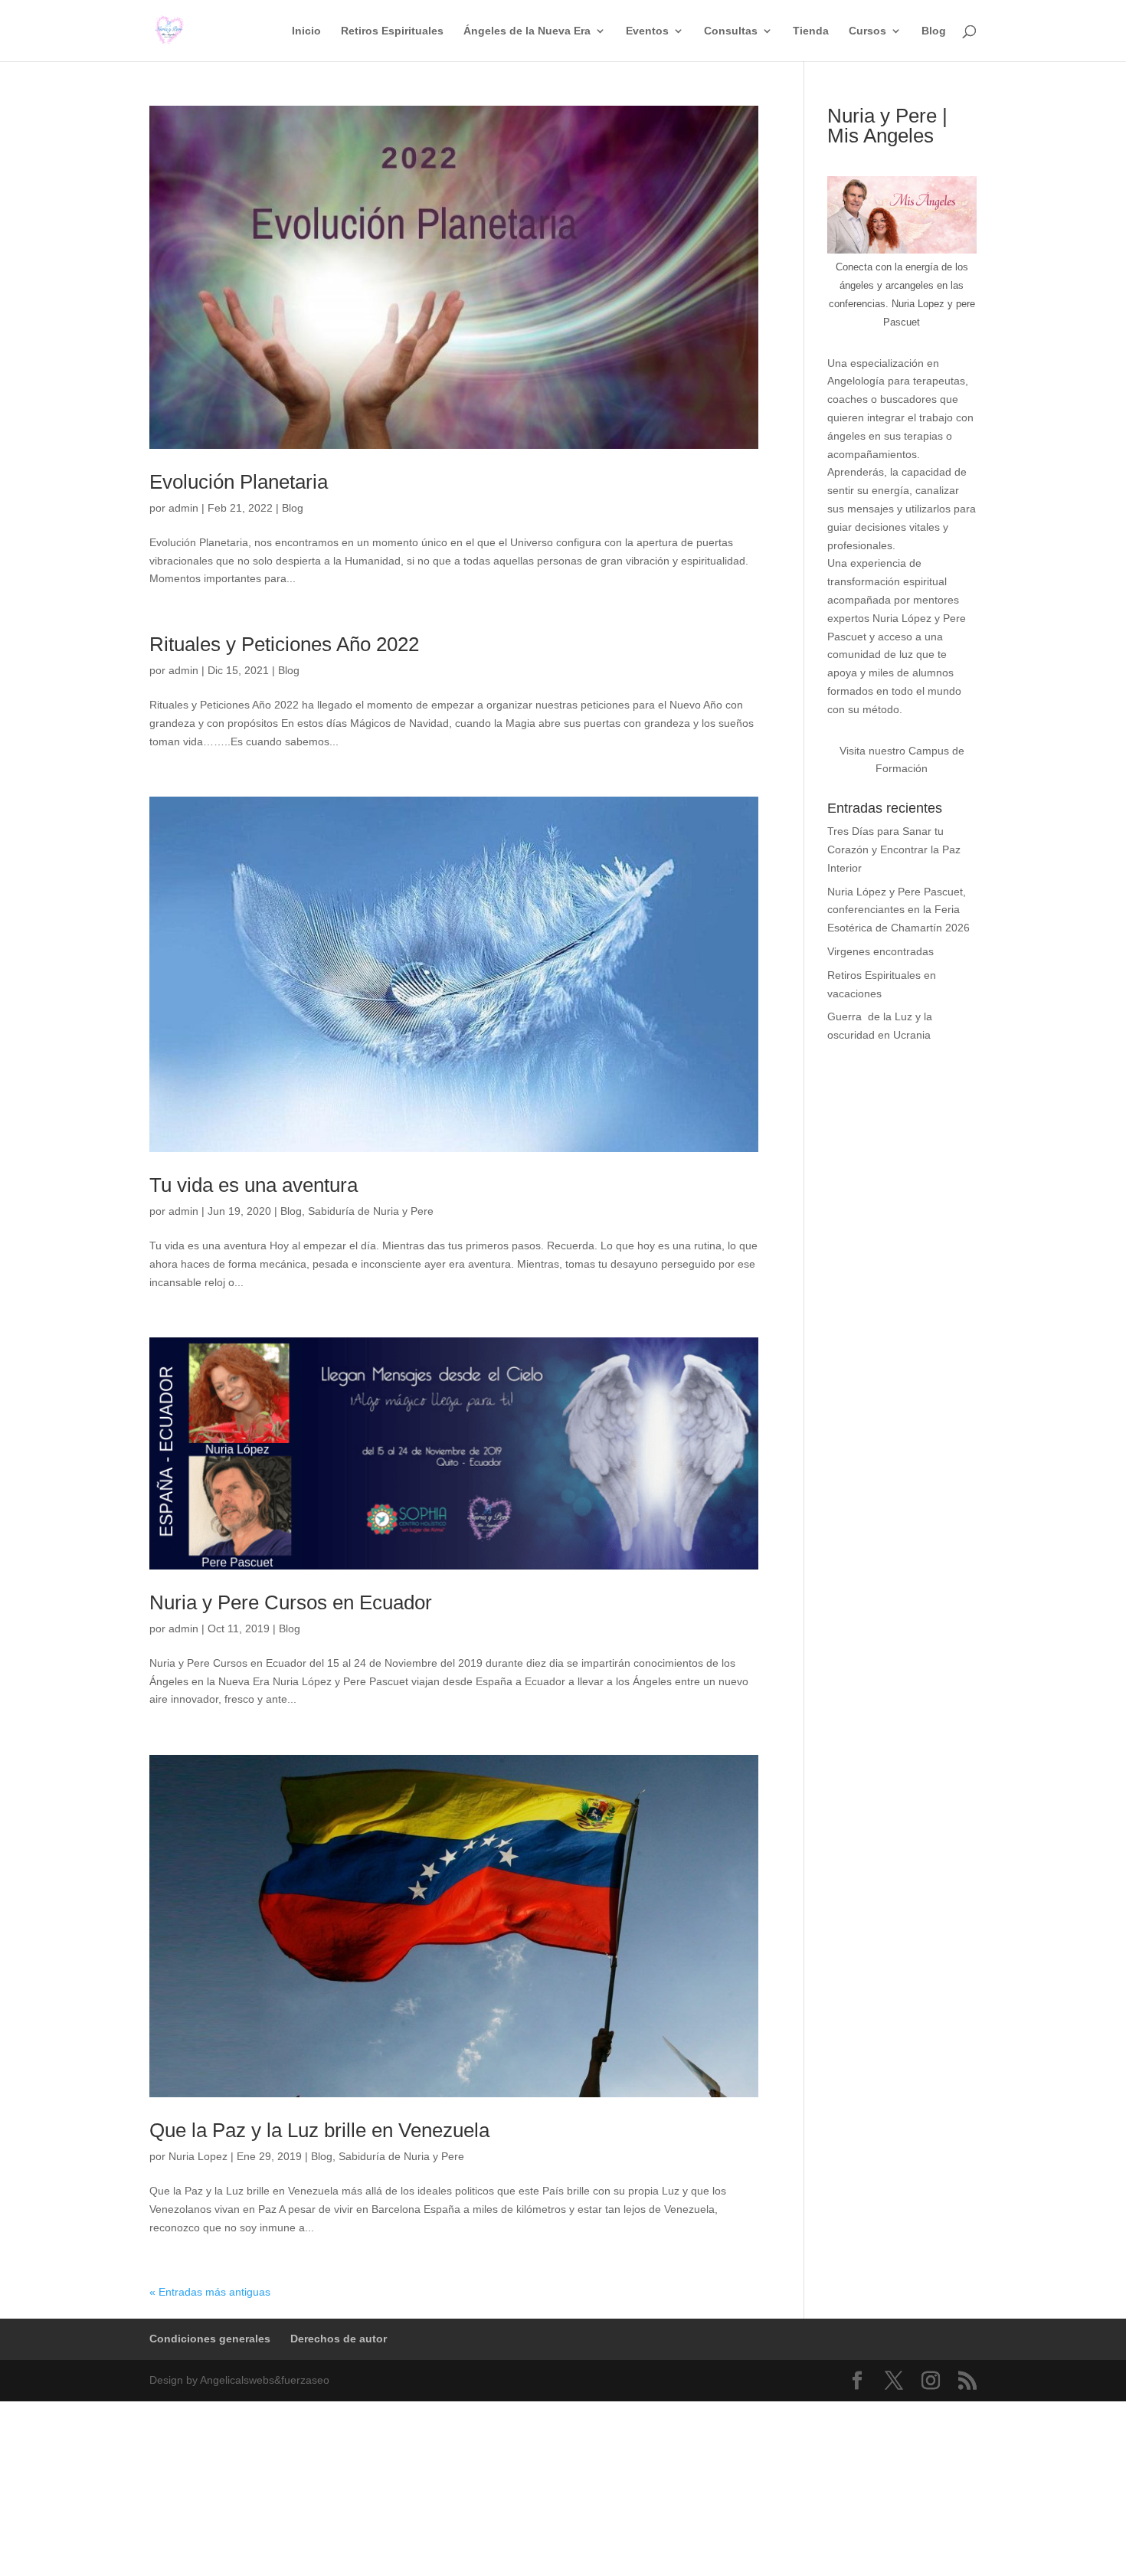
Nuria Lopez (198, 2156)
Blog (934, 31)
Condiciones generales (210, 2339)
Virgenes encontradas (881, 951)
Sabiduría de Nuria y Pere (371, 1211)
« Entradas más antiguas (210, 2292)
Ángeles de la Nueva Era (527, 31)
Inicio (306, 31)
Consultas (731, 31)
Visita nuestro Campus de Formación (902, 760)
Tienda (811, 31)
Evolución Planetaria (239, 482)
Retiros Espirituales (392, 31)
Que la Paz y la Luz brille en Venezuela (319, 2130)
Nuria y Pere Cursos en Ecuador (291, 1602)
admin (183, 508)
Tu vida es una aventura (254, 1185)
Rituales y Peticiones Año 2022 (284, 644)
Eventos (647, 31)
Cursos (867, 31)
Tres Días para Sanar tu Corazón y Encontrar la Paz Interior (894, 849)
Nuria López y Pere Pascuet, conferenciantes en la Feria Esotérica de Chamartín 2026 (899, 910)
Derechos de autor (339, 2339)
